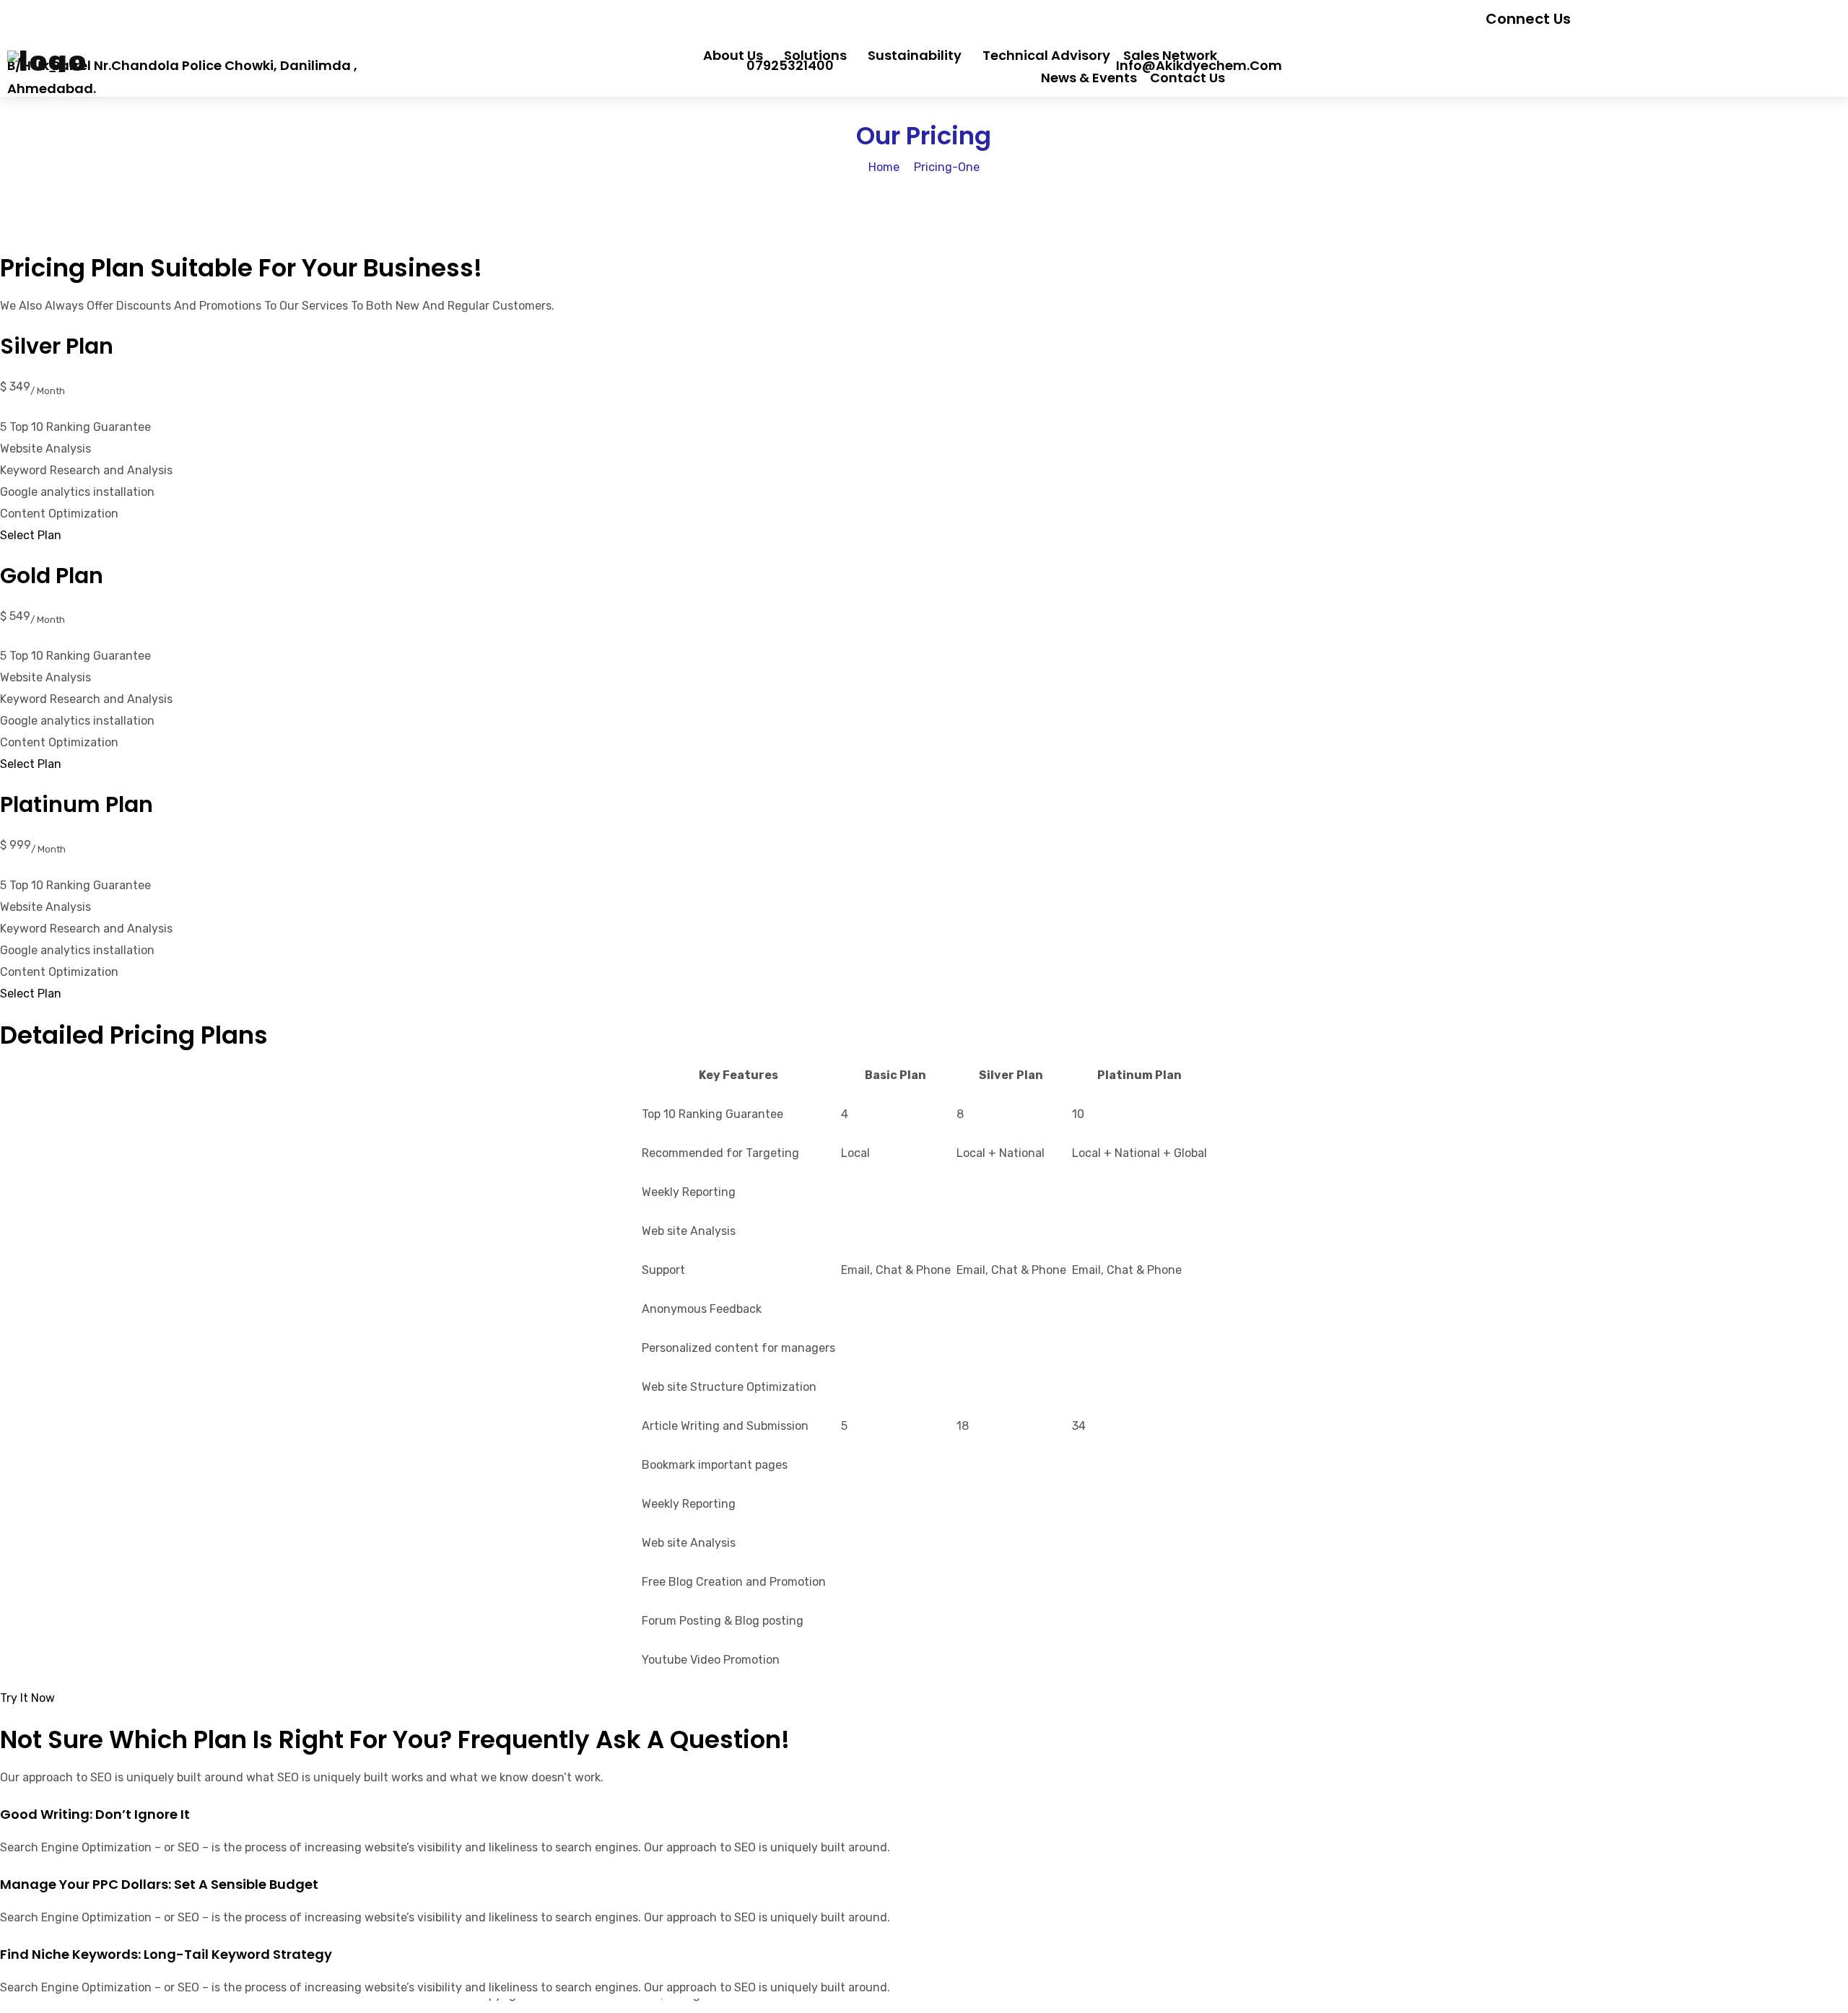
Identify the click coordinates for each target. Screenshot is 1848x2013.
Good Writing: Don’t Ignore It (95, 1814)
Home (884, 167)
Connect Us (1528, 19)
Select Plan (31, 535)
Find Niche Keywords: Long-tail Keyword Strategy (166, 1954)
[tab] (924, 1815)
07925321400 (790, 65)
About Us (733, 55)
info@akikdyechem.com (1199, 65)
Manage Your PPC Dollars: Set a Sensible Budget (159, 1884)
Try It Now (27, 1698)
